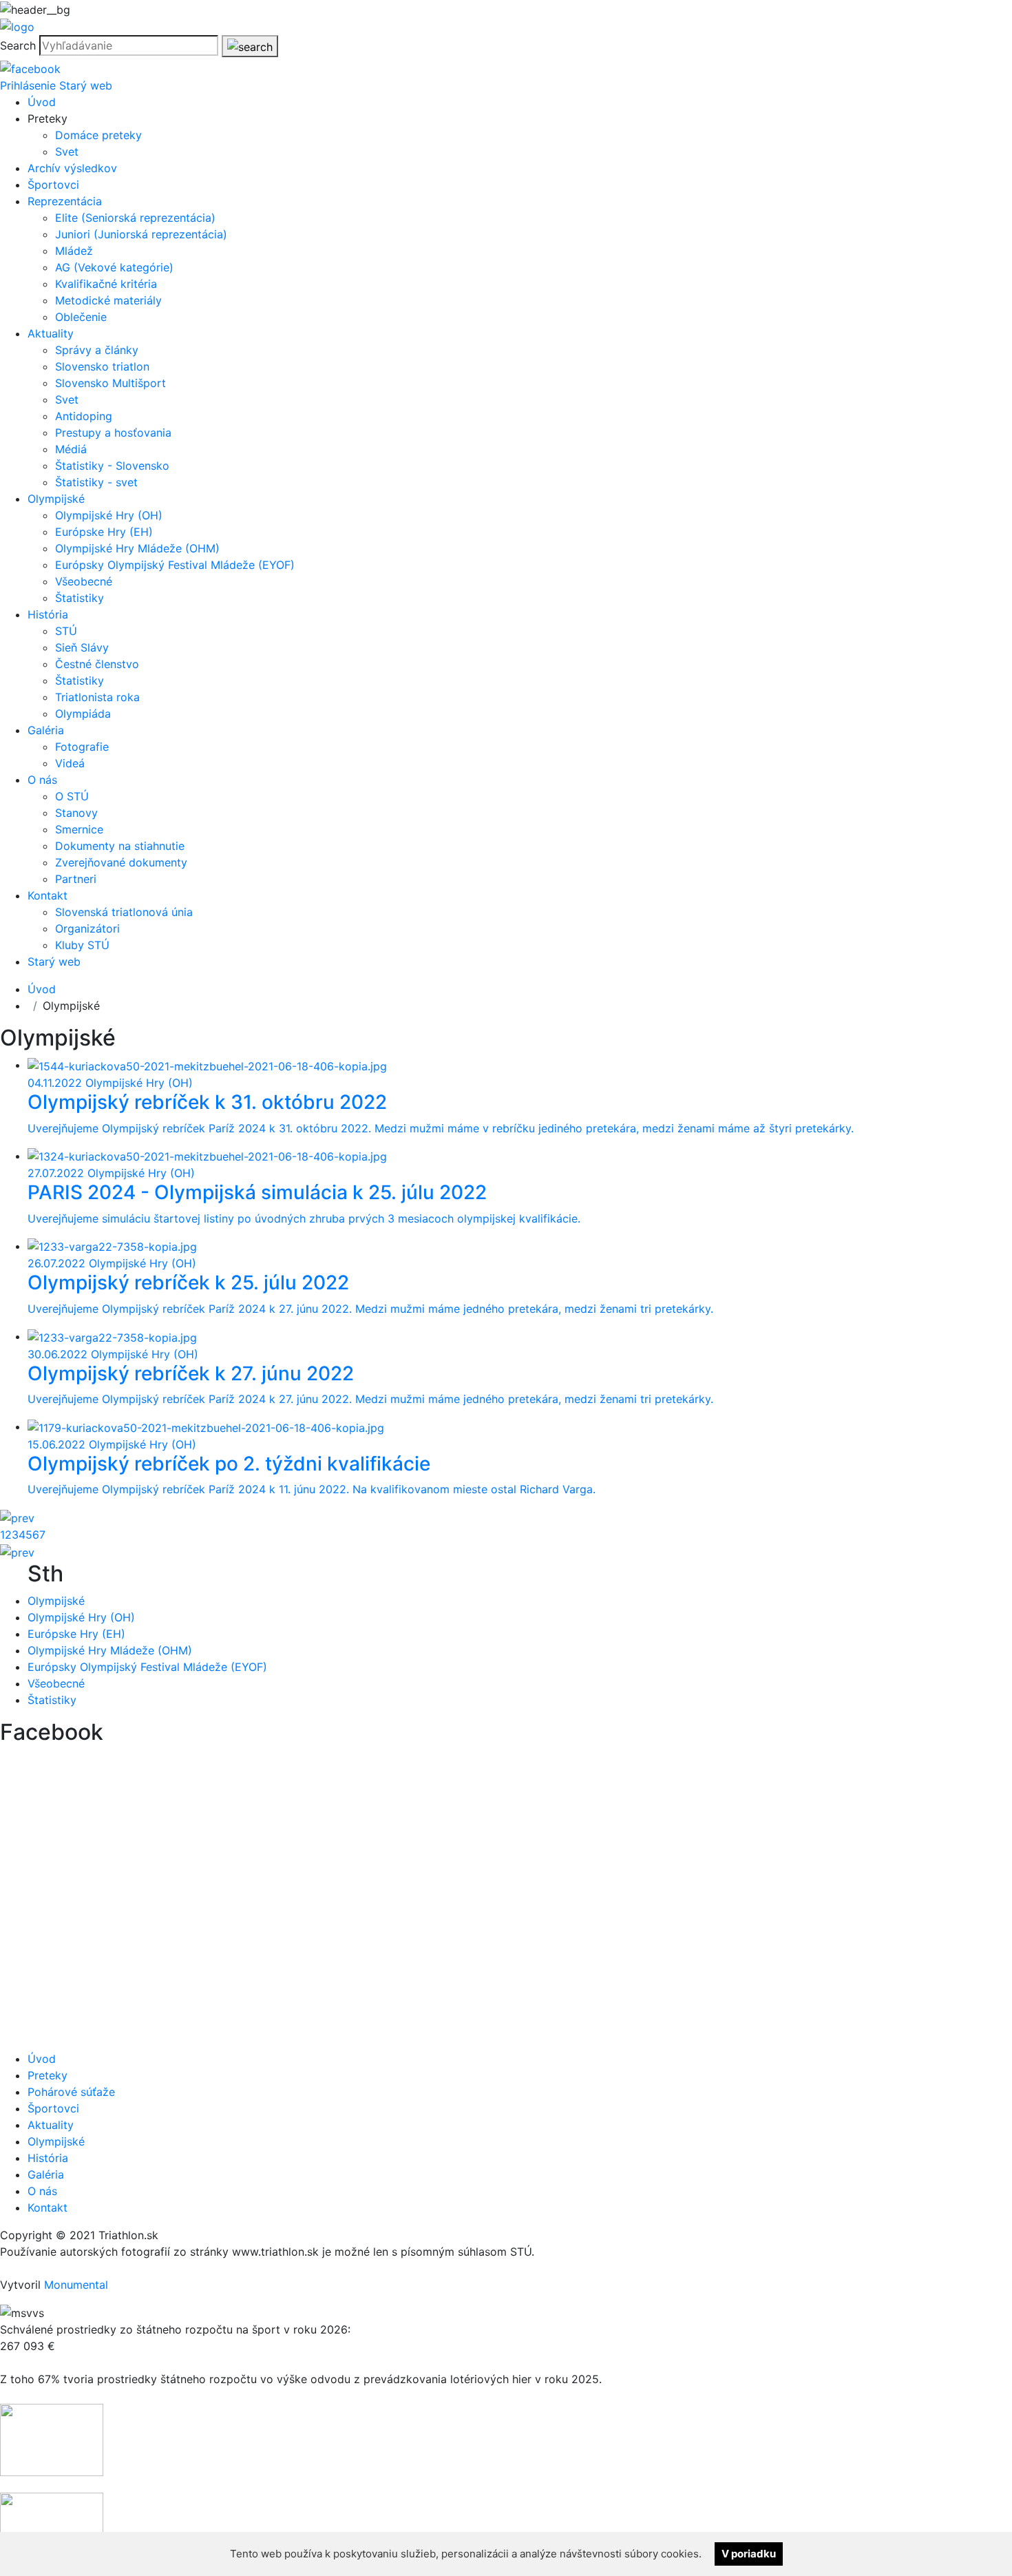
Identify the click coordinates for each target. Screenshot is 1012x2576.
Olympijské (56, 499)
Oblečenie (81, 317)
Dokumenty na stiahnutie (120, 846)
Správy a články (97, 350)
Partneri (76, 879)
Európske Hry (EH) (104, 532)
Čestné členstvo (97, 664)
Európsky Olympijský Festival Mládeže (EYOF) (175, 565)
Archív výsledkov (72, 168)
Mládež (74, 251)
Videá (70, 763)
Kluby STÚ (82, 945)
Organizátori (87, 928)
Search (18, 45)
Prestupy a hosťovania (113, 433)
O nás (42, 780)
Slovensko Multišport (110, 383)
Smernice (79, 829)
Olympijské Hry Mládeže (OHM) (137, 548)
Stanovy (76, 813)
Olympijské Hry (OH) (109, 515)
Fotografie (82, 747)
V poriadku (749, 2554)
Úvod (42, 102)
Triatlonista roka (97, 697)
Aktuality (51, 333)
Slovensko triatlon (102, 366)
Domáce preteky (98, 135)
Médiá (71, 449)
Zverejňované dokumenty (121, 862)
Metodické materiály (108, 300)
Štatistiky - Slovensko (112, 466)
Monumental (76, 2285)
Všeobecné (84, 581)
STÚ (66, 631)
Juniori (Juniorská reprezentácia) (141, 234)
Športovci (53, 185)
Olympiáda (83, 714)
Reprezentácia (65, 201)
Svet (67, 152)
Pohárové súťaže (71, 2092)
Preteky (48, 2075)
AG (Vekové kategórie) (114, 267)
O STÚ (72, 796)
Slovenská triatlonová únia (124, 912)
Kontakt (48, 895)
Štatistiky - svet (96, 482)
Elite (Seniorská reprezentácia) (135, 218)
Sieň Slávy (82, 647)
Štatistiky (80, 598)
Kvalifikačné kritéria (106, 284)
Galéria (46, 730)
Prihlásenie (28, 85)
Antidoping (84, 416)
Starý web (86, 85)
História (48, 614)
